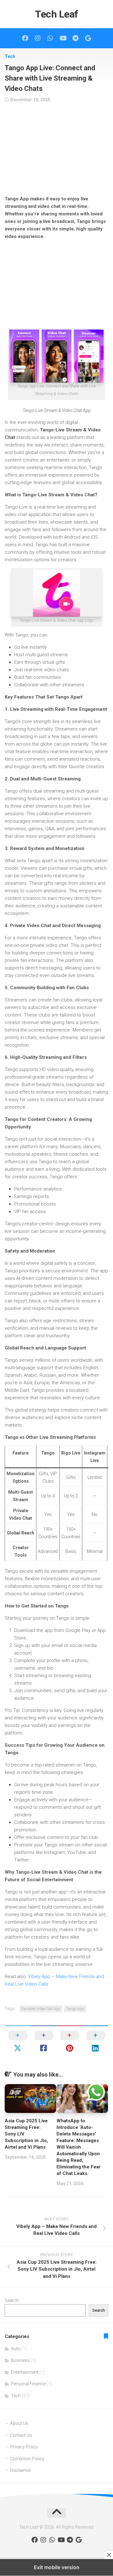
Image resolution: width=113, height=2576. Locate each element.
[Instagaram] (38, 38)
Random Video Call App (41, 2009)
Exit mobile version (57, 2567)
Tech (10, 56)
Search (12, 2300)
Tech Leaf (56, 14)
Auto (16, 2349)
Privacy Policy (24, 2447)
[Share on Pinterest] (70, 2042)
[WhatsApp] (50, 38)
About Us (19, 2423)
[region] (56, 151)
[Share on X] (18, 2042)
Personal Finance (28, 2384)
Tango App (75, 2009)
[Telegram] (75, 38)
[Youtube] (63, 38)
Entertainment (25, 2372)
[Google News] (88, 38)
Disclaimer (21, 2470)
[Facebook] (25, 38)
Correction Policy (27, 2459)
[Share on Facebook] (44, 2042)
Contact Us (21, 2435)
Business (20, 2360)
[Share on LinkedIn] (96, 2042)
